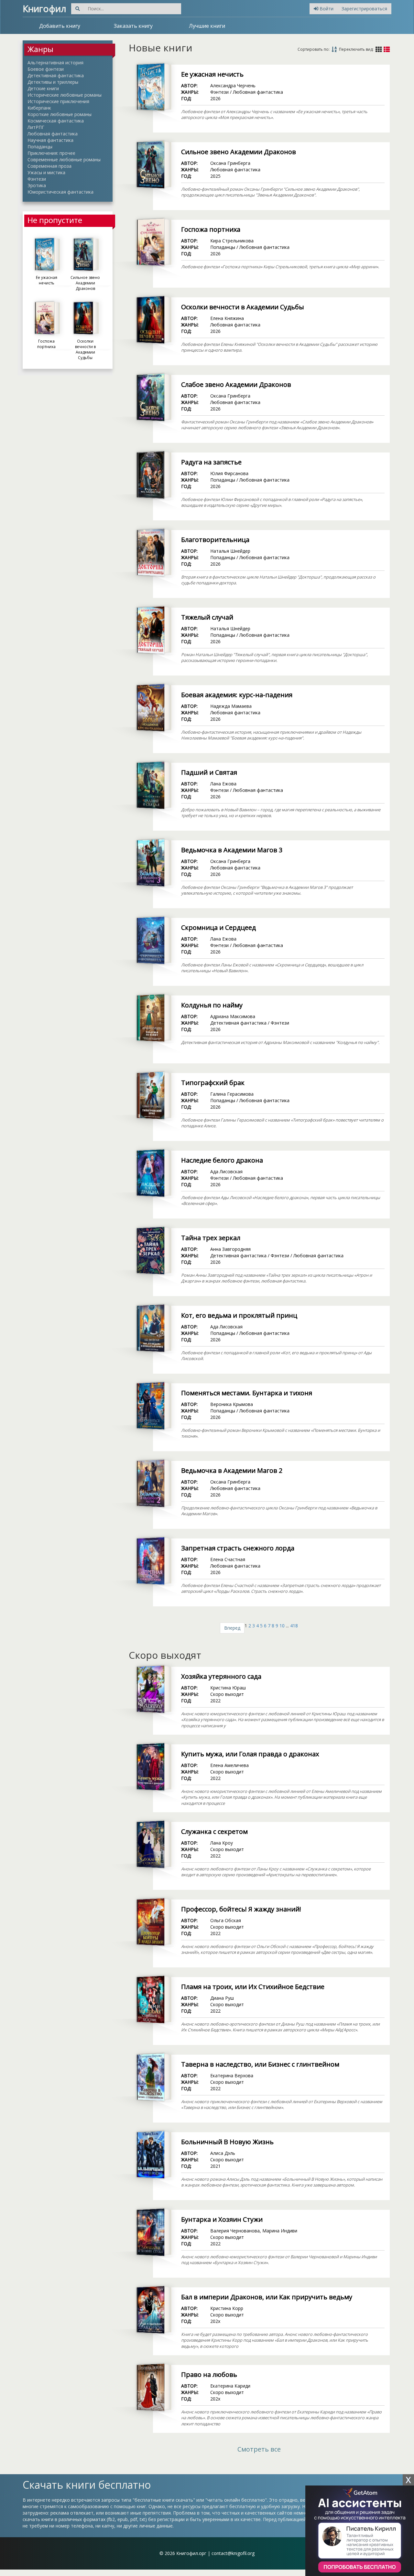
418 (294, 1626)
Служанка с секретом (214, 1831)
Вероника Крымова (232, 1404)
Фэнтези (37, 179)
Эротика (37, 185)
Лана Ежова (223, 784)
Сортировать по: (314, 49)
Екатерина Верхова (232, 2076)
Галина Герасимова (232, 1094)
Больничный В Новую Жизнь (227, 2142)
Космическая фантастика (56, 121)
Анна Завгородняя (230, 1249)
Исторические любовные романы (65, 95)
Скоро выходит (227, 1694)
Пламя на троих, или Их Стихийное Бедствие (253, 1987)
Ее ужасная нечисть (212, 74)
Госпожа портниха (211, 229)
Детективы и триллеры (53, 82)
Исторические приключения (58, 101)
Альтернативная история (55, 63)
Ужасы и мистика (46, 172)
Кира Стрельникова (232, 241)
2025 (215, 176)
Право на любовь (209, 2374)
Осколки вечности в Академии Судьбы (243, 307)
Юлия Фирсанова (229, 473)
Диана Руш (222, 1998)
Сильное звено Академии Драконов (239, 152)
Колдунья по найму (212, 1005)
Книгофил (44, 8)
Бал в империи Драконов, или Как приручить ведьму (267, 2297)
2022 (215, 1701)
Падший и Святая (209, 772)
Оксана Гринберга (230, 163)
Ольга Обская (226, 1920)
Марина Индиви (280, 2231)
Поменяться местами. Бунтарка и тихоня (247, 1393)
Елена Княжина (227, 318)
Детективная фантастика (56, 75)
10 (282, 1626)
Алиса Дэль (223, 2153)
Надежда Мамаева (231, 706)
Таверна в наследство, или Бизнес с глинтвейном (260, 2064)
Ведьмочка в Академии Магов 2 (232, 1470)
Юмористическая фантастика (60, 192)
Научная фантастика (50, 140)
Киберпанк (39, 108)
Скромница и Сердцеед (218, 927)
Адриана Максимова (233, 1016)
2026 (215, 98)
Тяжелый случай (207, 617)
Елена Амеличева (229, 1765)
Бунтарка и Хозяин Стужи (222, 2219)
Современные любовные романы (64, 160)
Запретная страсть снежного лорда (238, 1548)
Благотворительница (215, 540)
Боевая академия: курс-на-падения (237, 695)
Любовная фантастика (53, 134)
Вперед (232, 1628)
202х (215, 2321)
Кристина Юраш (228, 1688)
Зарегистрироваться (364, 9)
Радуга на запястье (211, 462)
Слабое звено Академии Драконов (236, 384)
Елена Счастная (228, 1559)
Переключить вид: (356, 49)
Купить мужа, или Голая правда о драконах (250, 1754)
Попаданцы (40, 147)
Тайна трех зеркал (211, 1238)
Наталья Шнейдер (230, 551)
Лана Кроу (222, 1843)
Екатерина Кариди (230, 2386)
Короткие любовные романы (60, 114)
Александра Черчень (233, 85)
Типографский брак (213, 1083)
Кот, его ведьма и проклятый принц (239, 1315)
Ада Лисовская (226, 1171)
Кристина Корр (227, 2308)
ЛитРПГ (36, 127)
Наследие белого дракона (222, 1160)
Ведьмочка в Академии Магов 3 (232, 850)
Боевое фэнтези (46, 69)
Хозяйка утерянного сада (221, 1676)
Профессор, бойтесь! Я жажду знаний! (241, 1909)
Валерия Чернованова (235, 2231)
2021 (215, 2166)
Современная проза (49, 166)
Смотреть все (259, 2449)
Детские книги (43, 88)
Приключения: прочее (51, 153)
